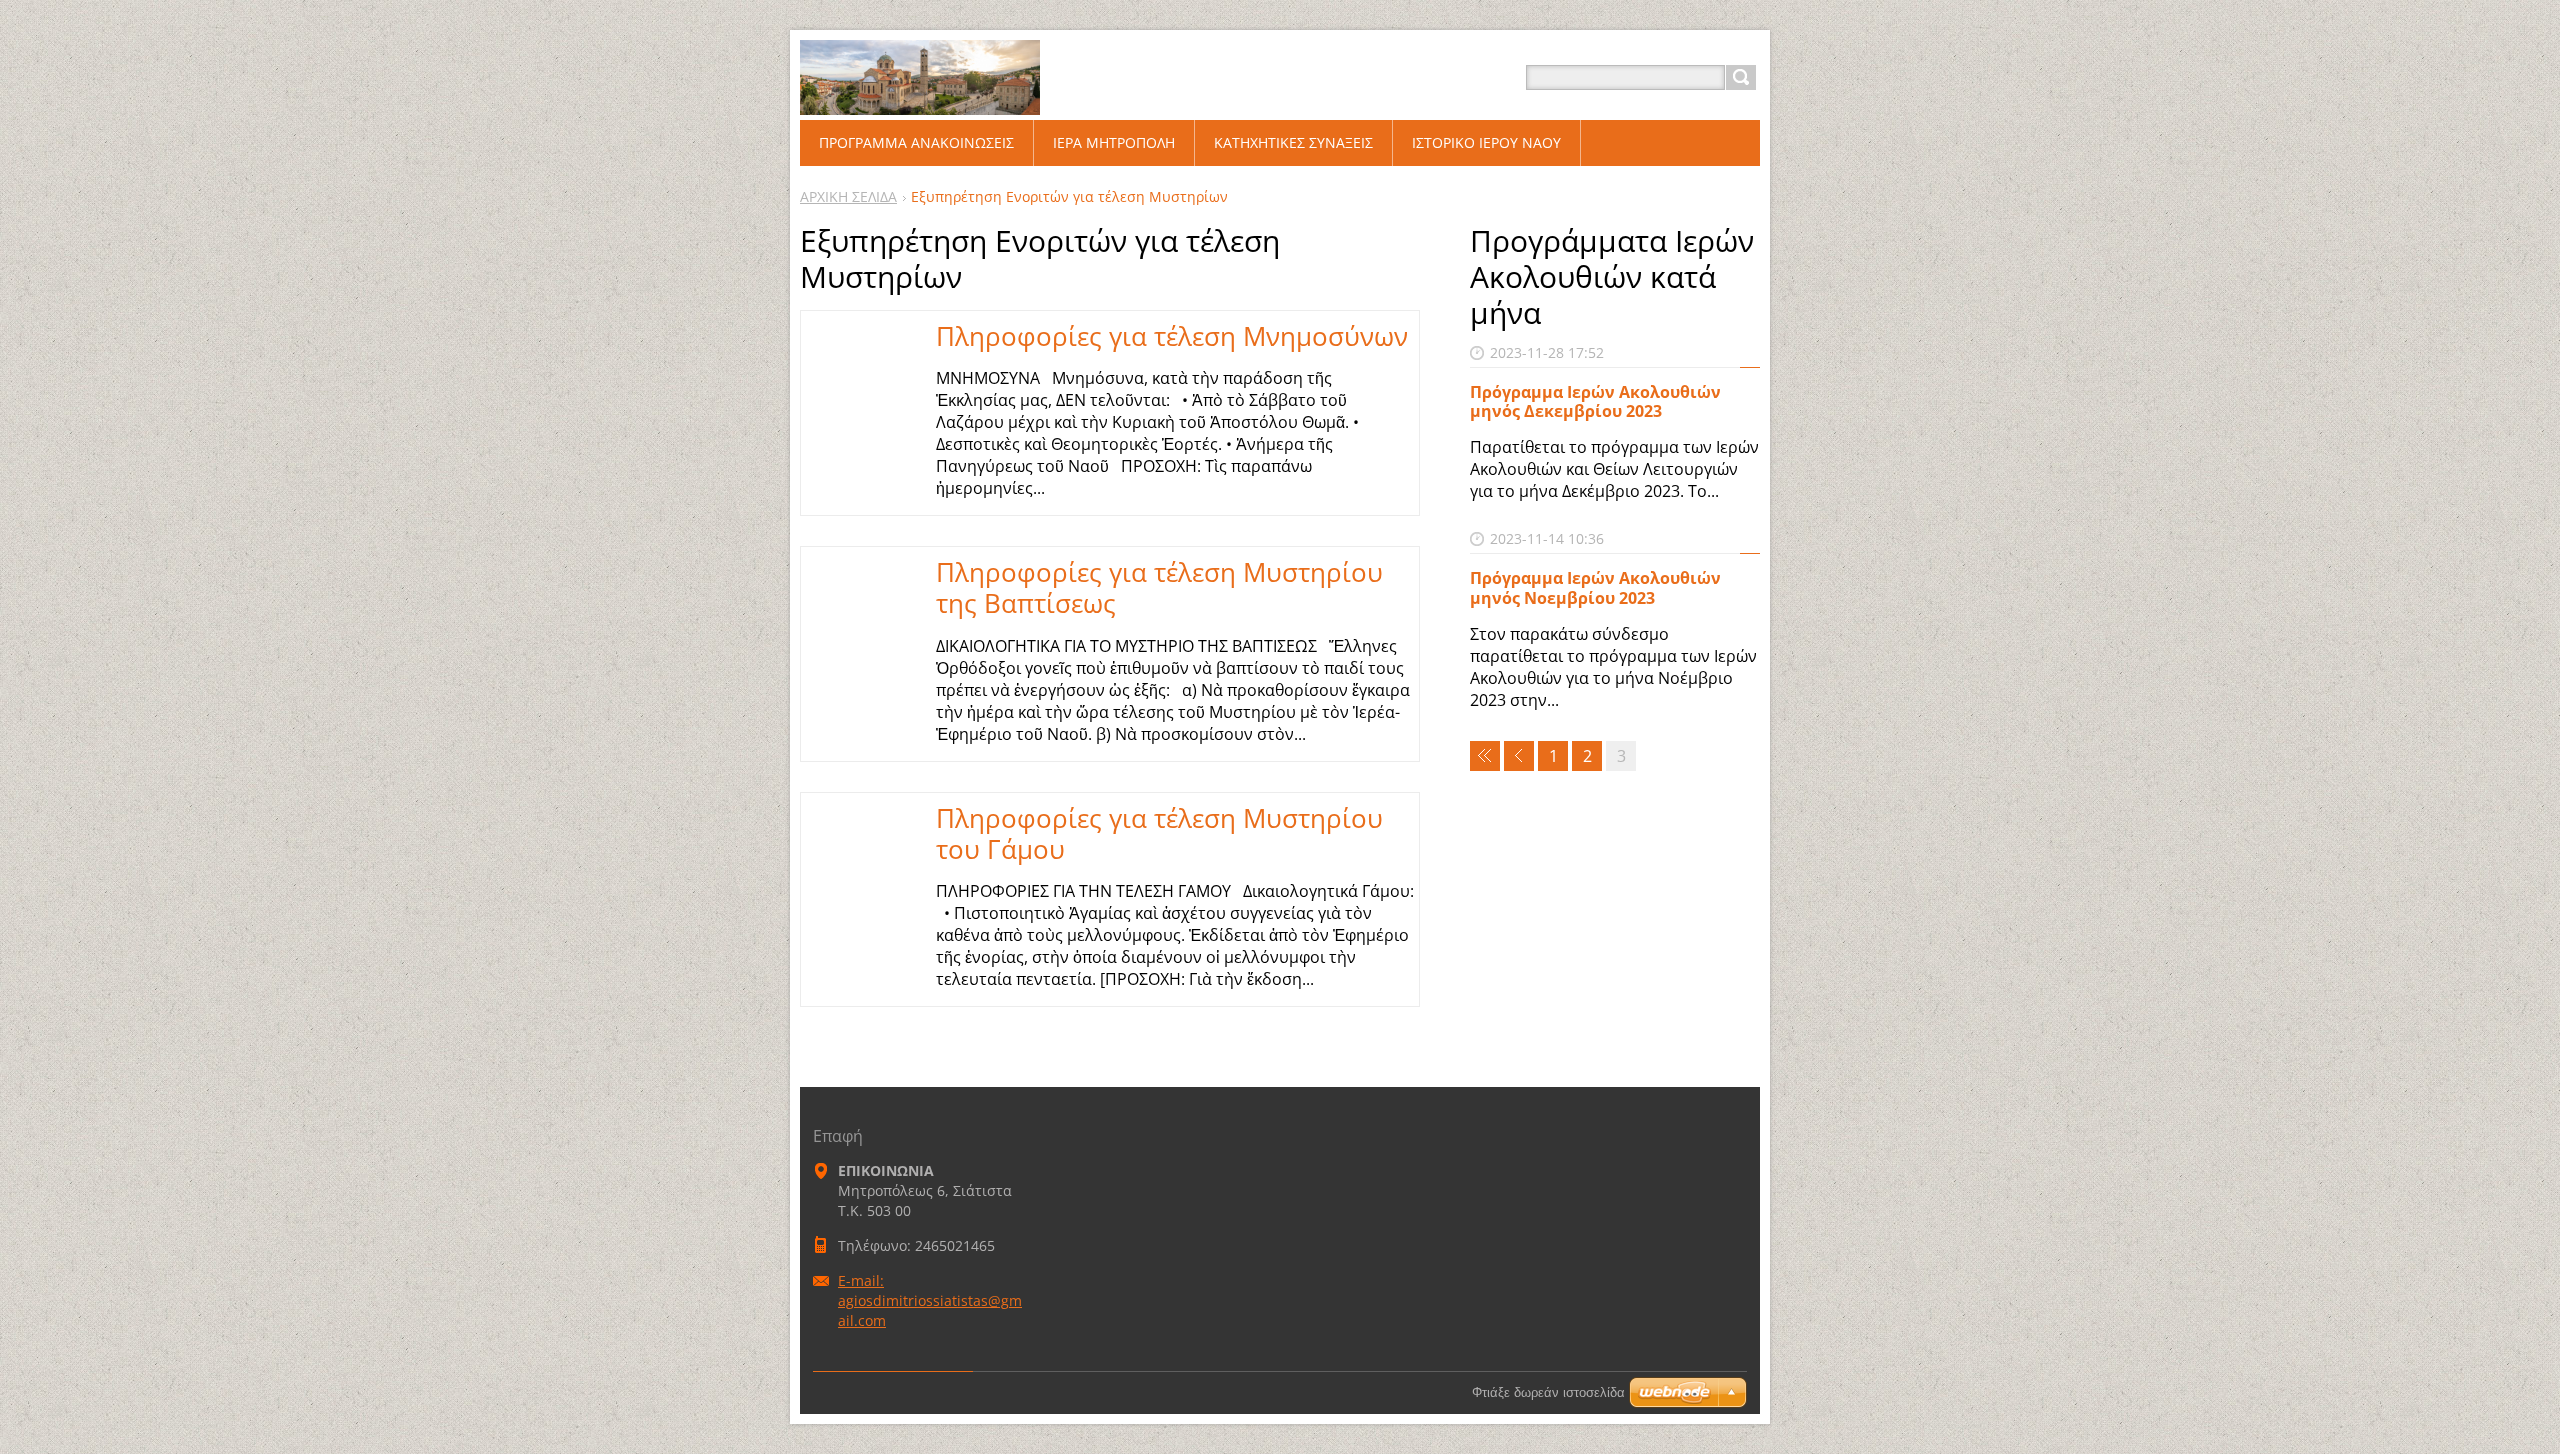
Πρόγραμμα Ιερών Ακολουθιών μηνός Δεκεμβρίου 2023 (1595, 401)
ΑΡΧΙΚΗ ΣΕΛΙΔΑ (848, 196)
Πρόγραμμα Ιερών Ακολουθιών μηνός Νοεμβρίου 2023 (1595, 587)
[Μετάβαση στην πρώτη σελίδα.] (1485, 756)
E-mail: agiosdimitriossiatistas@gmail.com (930, 1300)
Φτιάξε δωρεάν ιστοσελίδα (1548, 1392)
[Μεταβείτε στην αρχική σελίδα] (920, 101)
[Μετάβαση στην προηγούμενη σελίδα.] (1519, 756)
